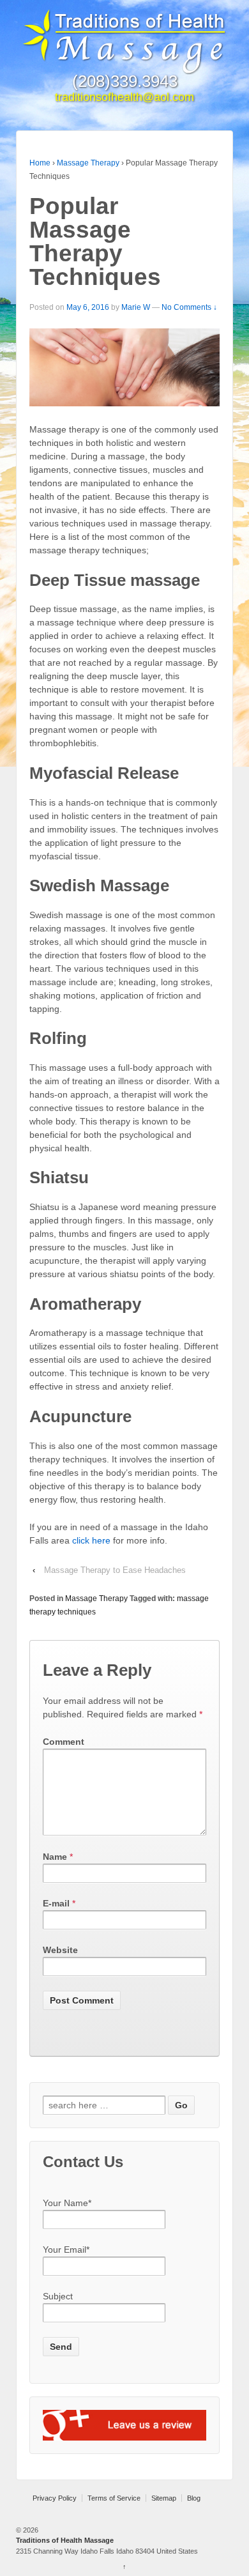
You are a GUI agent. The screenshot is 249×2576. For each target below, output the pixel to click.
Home (40, 163)
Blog (194, 2498)
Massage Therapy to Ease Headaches (115, 1570)
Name (55, 1857)
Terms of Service (114, 2498)
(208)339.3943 (125, 81)
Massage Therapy (88, 163)
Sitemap (164, 2498)
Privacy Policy (55, 2498)
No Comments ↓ (189, 307)
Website (60, 1950)
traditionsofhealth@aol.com (124, 97)
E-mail (56, 1903)
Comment (64, 1742)
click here (91, 1540)
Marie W (136, 307)
